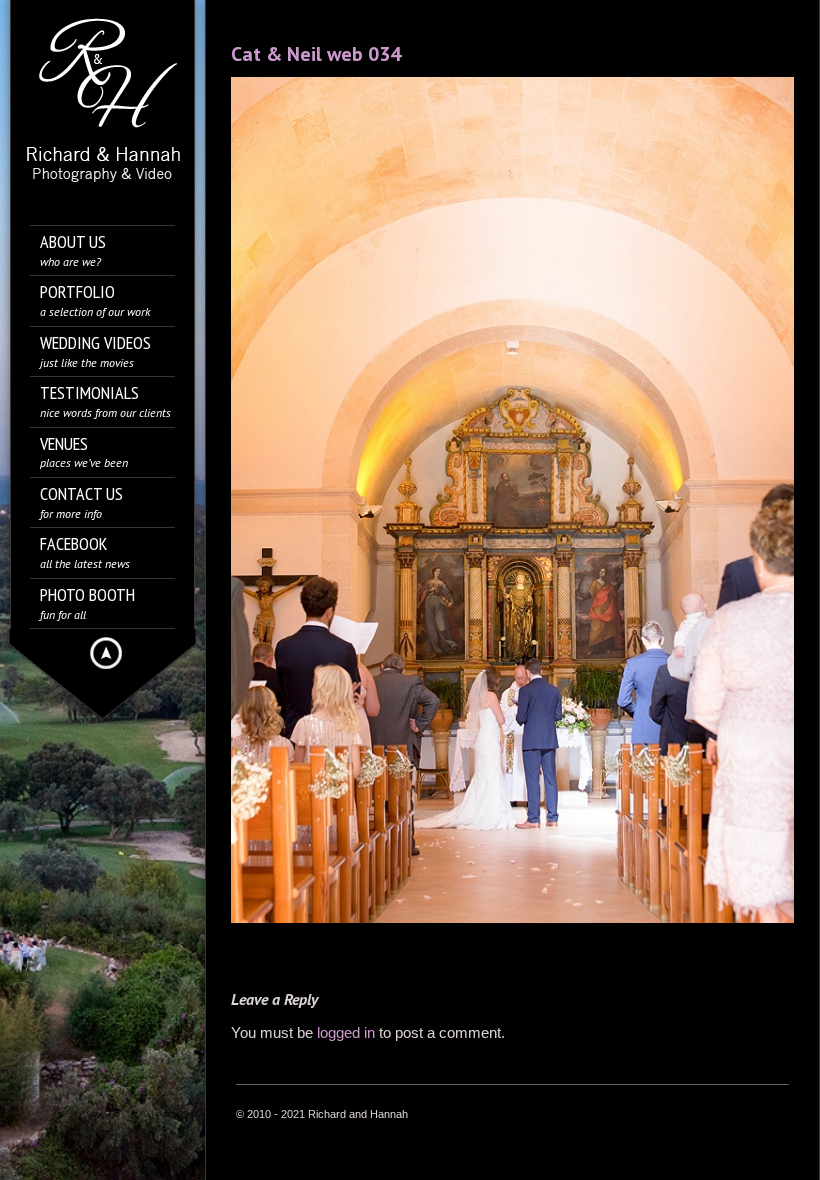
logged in (346, 1032)
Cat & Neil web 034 (316, 54)
